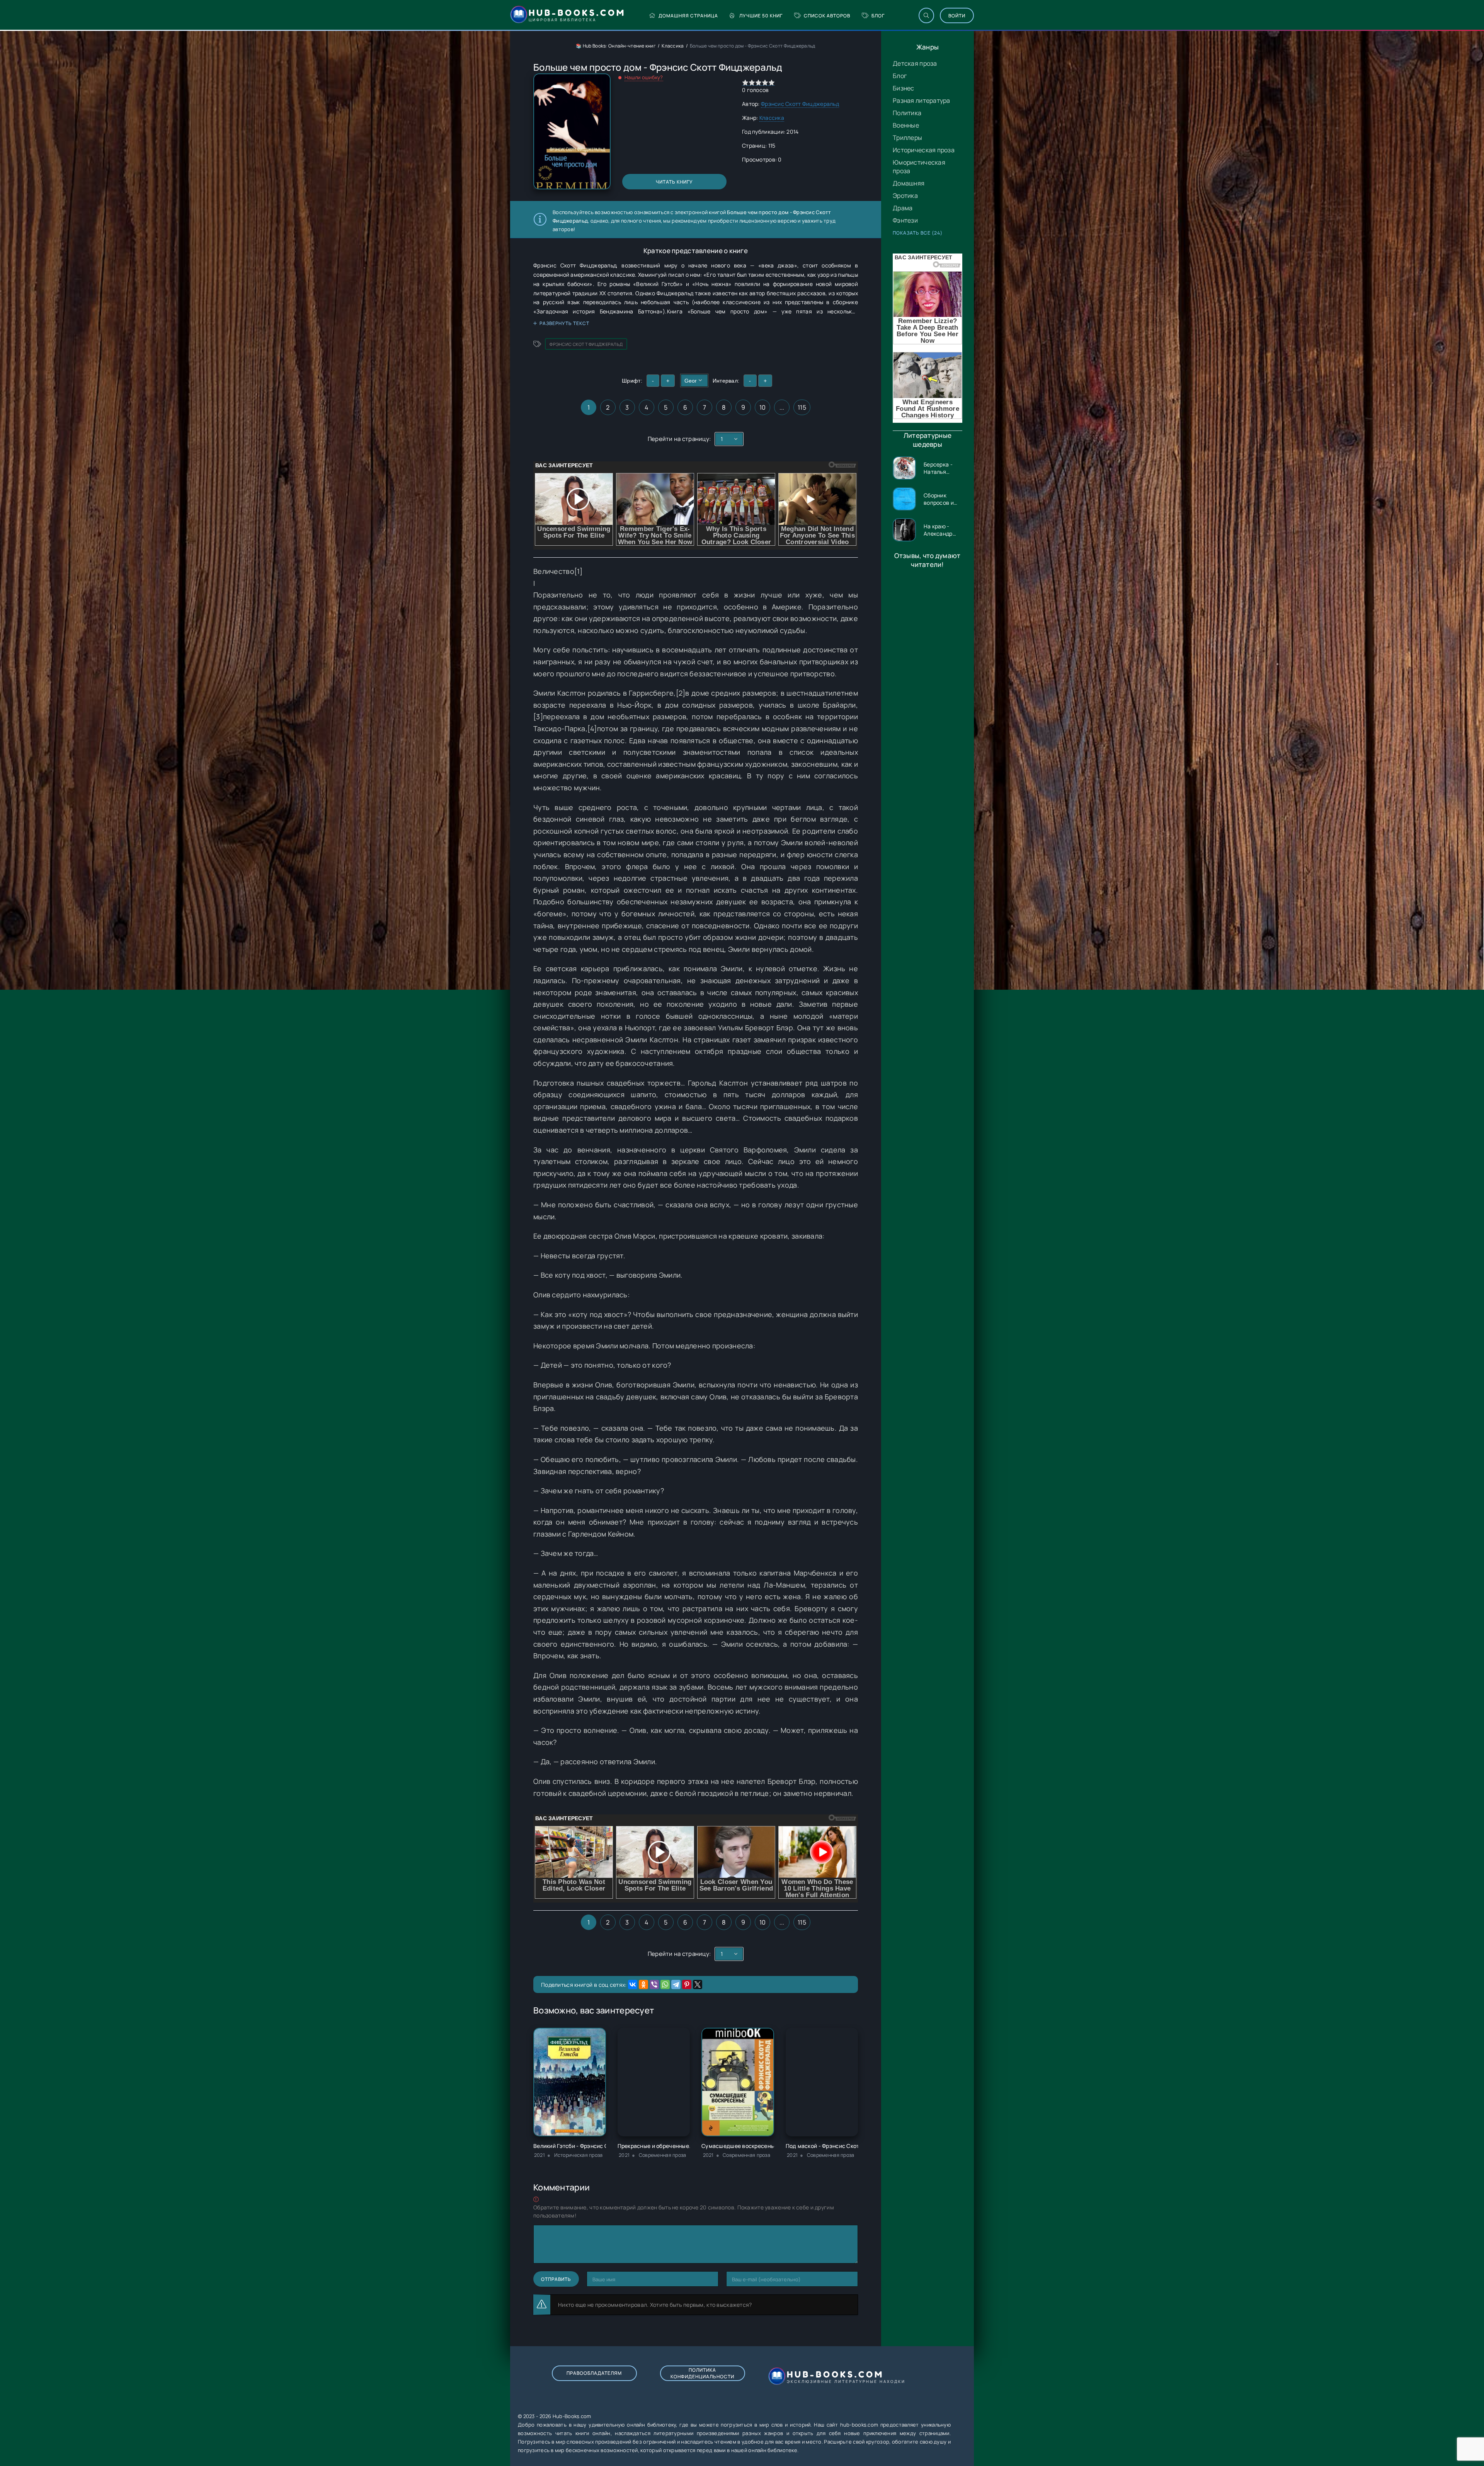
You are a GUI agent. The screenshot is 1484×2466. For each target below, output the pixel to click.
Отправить (556, 2279)
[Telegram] (676, 1984)
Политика (907, 113)
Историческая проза (924, 150)
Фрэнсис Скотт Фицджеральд (800, 104)
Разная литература (922, 100)
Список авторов (827, 16)
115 (802, 407)
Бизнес (904, 88)
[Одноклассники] (643, 1984)
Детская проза (915, 63)
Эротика (905, 196)
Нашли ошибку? (644, 77)
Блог (878, 16)
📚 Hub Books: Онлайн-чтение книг (616, 46)
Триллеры (907, 138)
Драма (903, 208)
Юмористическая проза (919, 167)
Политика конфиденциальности (702, 2373)
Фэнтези (905, 220)
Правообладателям (594, 2373)
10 (763, 407)
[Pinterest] (687, 1984)
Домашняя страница (688, 16)
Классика (673, 46)
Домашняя (909, 183)
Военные (906, 125)
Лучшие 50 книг (761, 16)
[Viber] (654, 1984)
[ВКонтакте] (633, 1984)
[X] (698, 1984)
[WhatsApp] (665, 1984)
